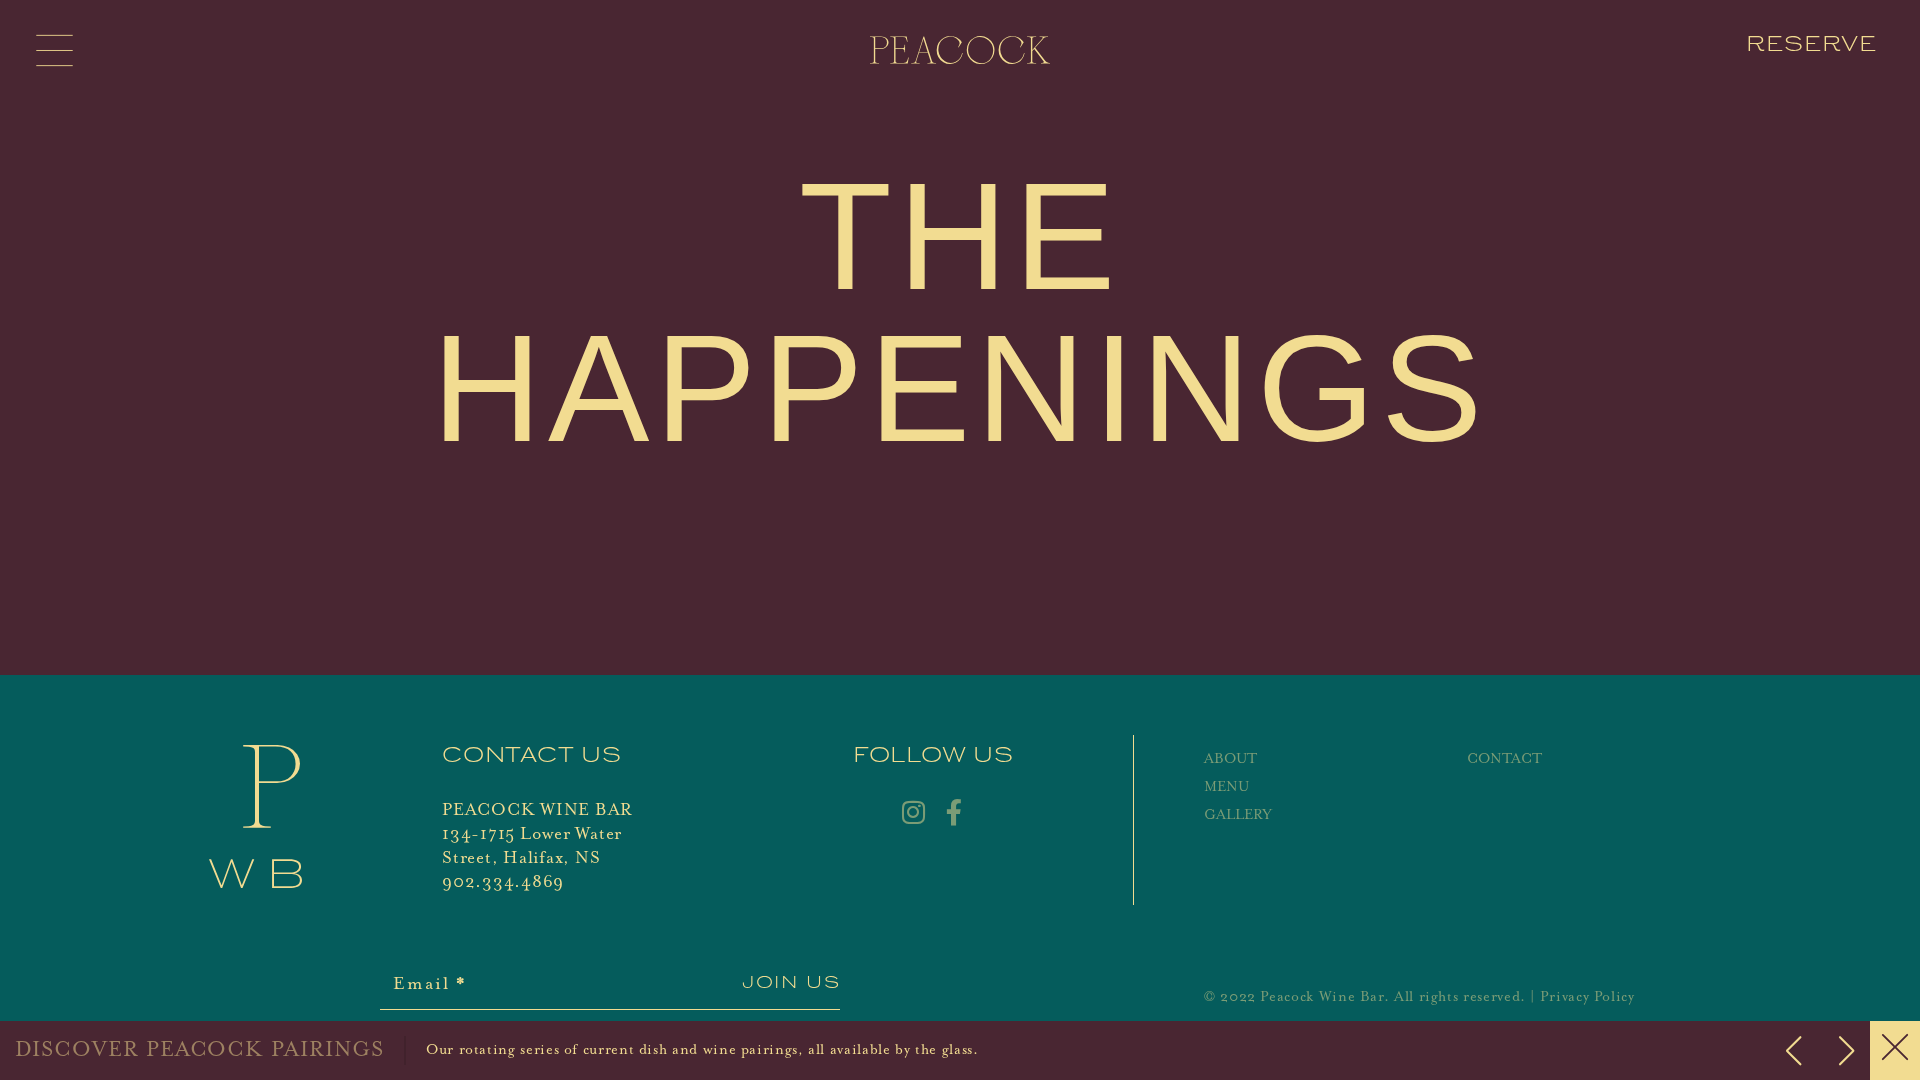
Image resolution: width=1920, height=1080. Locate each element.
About (1230, 759)
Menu (1226, 787)
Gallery (1238, 815)
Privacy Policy (1587, 997)
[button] (1846, 1051)
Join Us (791, 984)
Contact (1504, 759)
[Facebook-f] (954, 812)
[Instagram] (913, 812)
